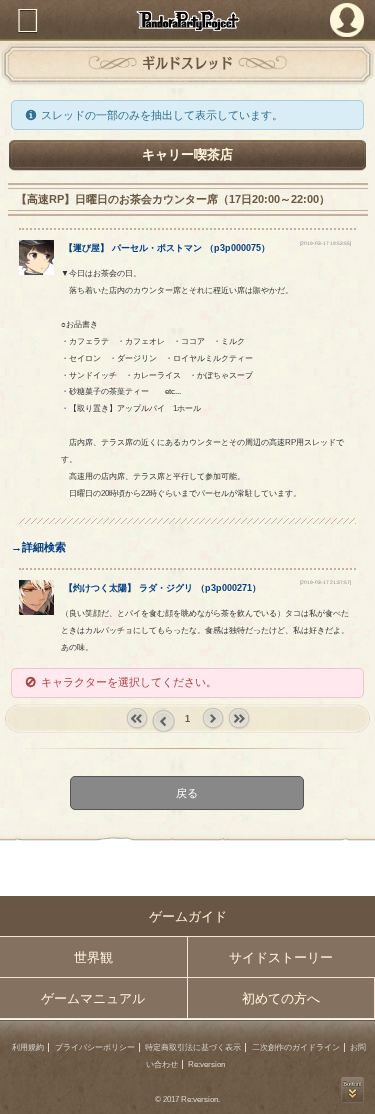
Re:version (206, 1064)
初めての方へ (281, 998)
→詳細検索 (38, 547)
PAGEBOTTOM (352, 1090)
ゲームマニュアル (93, 998)
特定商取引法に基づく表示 (193, 1047)
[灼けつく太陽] (36, 611)
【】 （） (167, 248)
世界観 (93, 957)
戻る (188, 792)
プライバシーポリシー (95, 1047)
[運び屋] (36, 271)
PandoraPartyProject (187, 20)
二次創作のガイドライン (296, 1047)
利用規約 (28, 1047)
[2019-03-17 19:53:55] (325, 243)
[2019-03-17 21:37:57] (325, 582)
